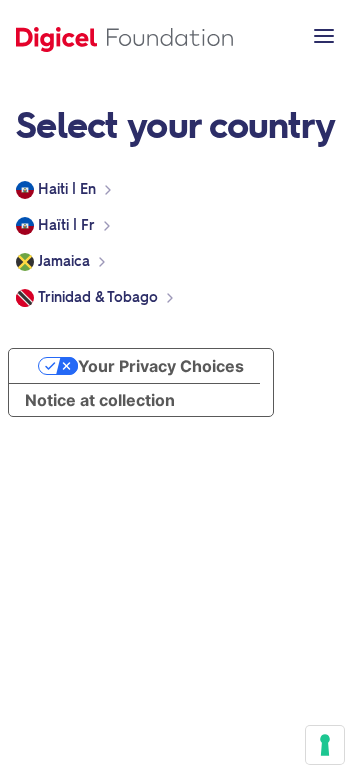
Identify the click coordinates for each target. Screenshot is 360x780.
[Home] (124, 36)
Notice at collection (100, 400)
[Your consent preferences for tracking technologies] (325, 745)
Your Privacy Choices (161, 366)
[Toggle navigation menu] (324, 36)
